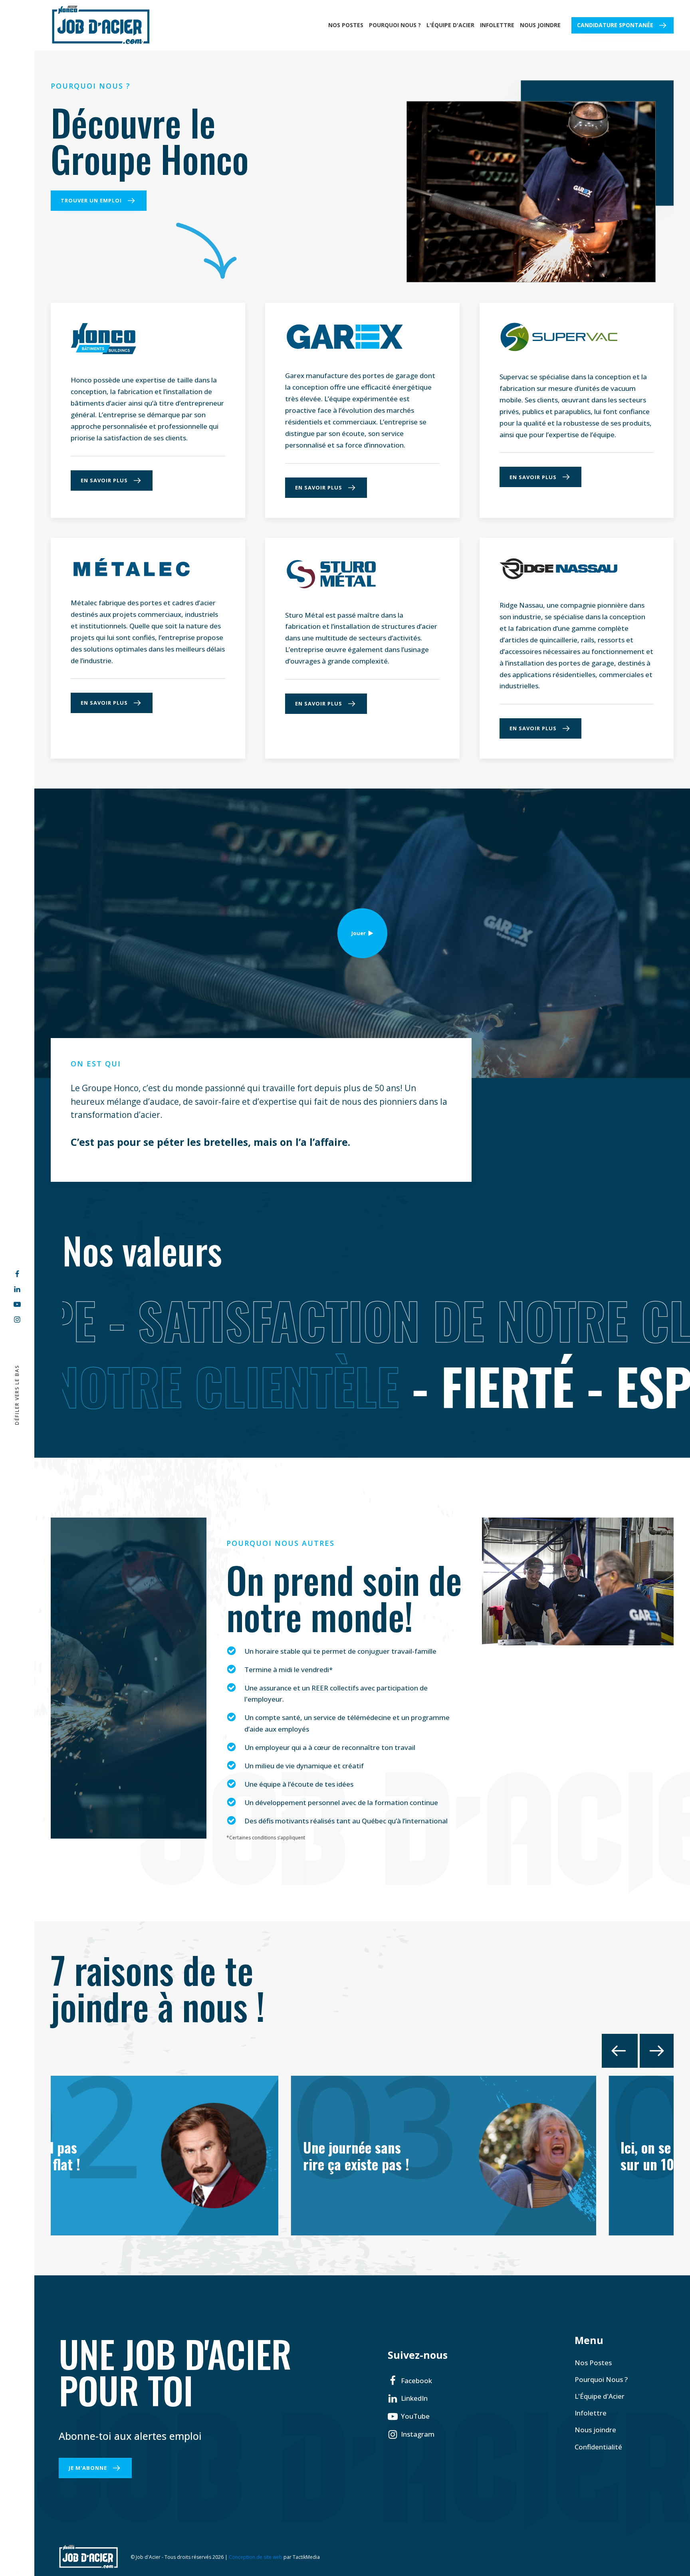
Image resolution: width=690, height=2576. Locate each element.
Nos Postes (346, 25)
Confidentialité (598, 2447)
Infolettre (497, 25)
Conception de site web (256, 2557)
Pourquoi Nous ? (395, 25)
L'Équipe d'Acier (450, 25)
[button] (410, 2381)
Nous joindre (540, 25)
